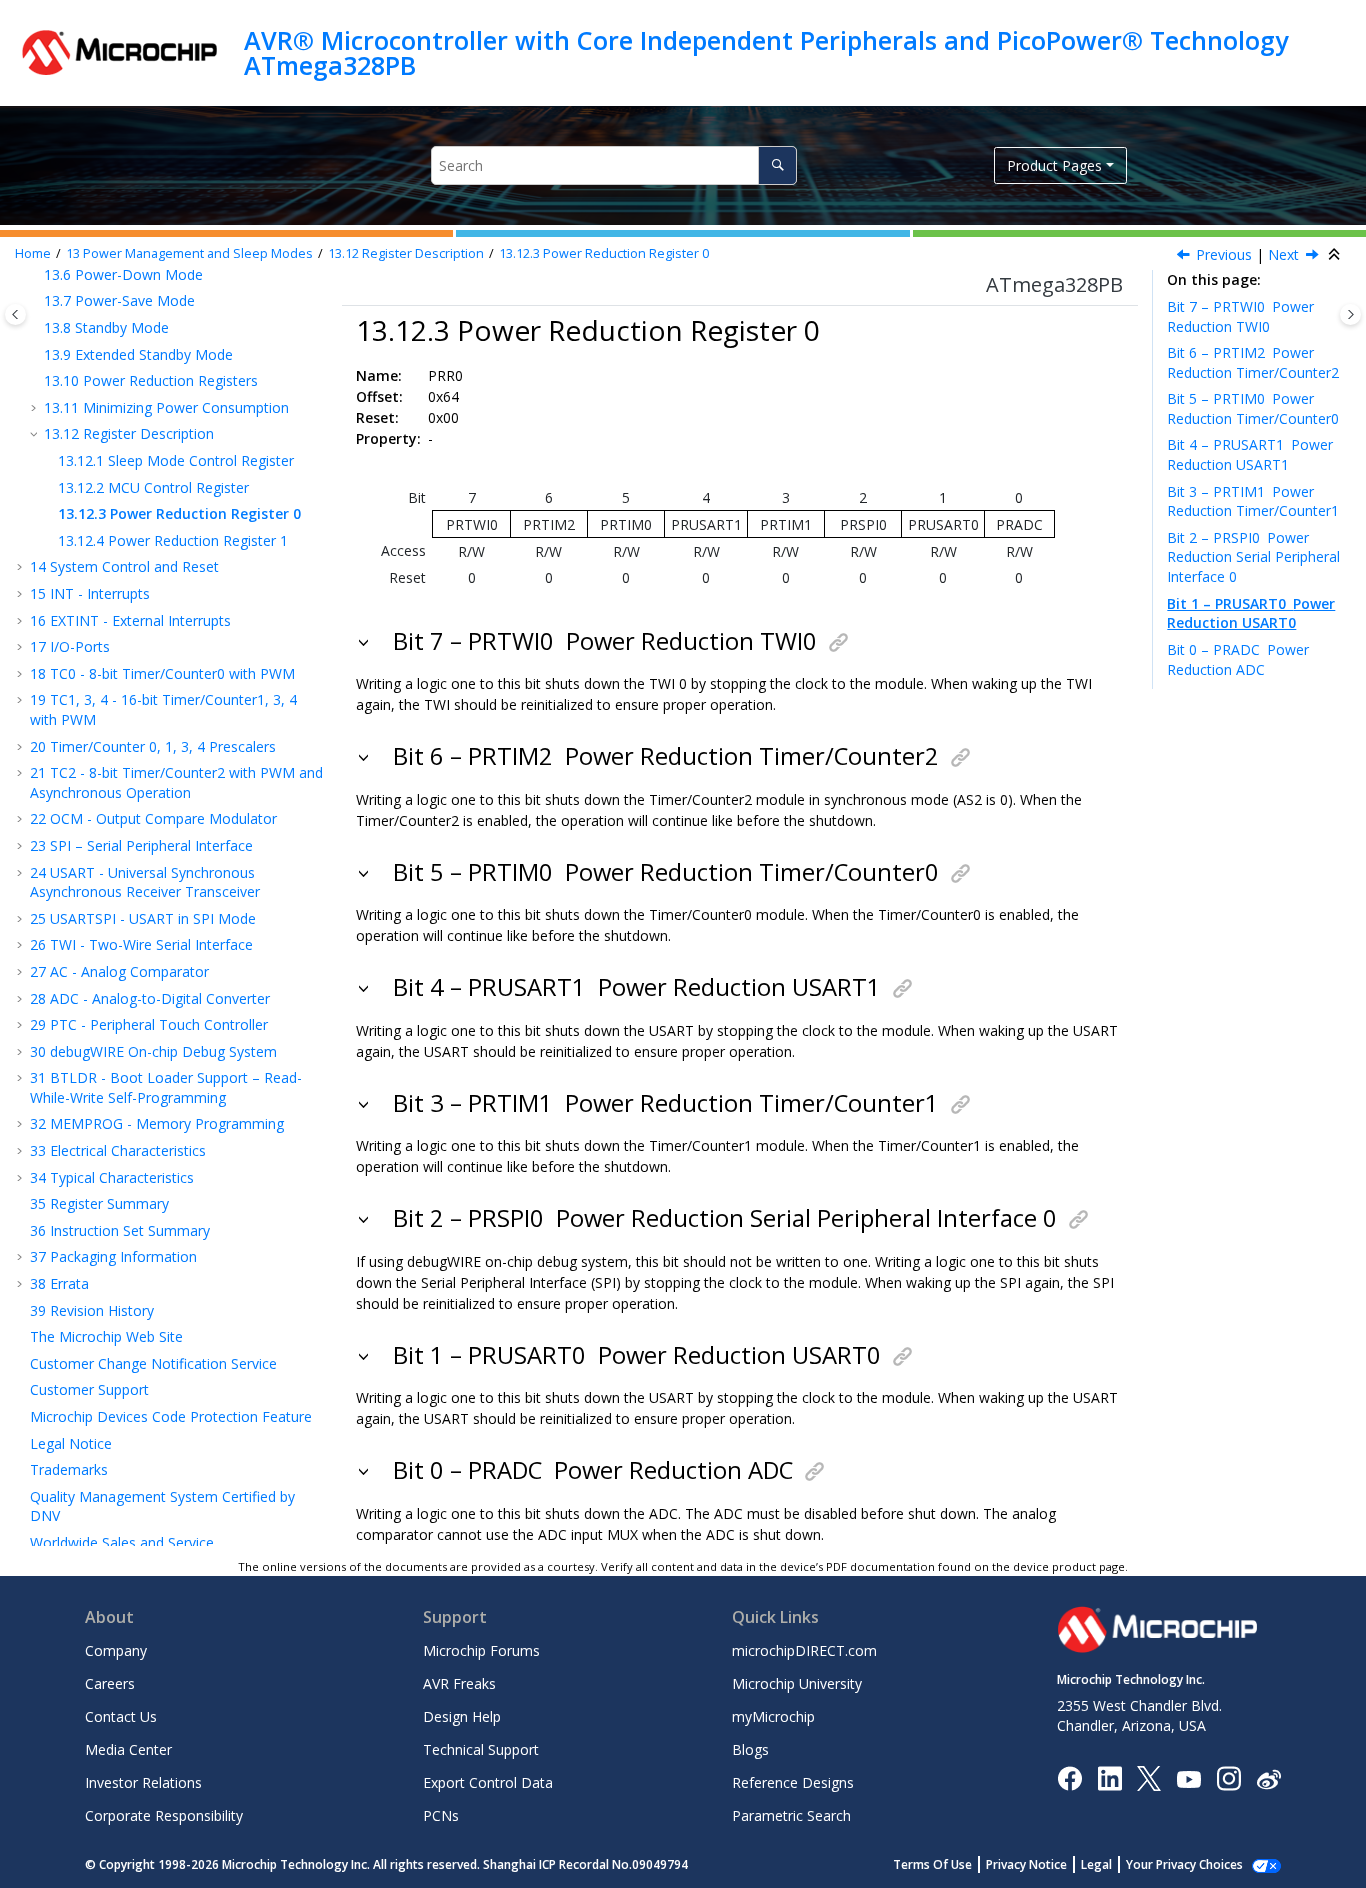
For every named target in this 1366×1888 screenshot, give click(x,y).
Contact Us (121, 1716)
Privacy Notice (1026, 1864)
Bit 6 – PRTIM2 (1253, 362)
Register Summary (99, 1203)
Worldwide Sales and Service (122, 1542)
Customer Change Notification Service (153, 1363)
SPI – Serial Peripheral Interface (141, 845)
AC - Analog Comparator (119, 971)
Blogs (750, 1749)
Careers (110, 1683)
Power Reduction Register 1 (173, 540)
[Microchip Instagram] (1228, 1777)
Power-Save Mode (119, 300)
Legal (1096, 1864)
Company (116, 1650)
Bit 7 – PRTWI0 (1240, 316)
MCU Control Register (153, 487)
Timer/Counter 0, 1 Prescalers (153, 746)
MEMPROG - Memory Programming (157, 1123)
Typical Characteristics (112, 1177)
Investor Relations (143, 1782)
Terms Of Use (932, 1864)
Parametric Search (791, 1815)
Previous (1224, 255)
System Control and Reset (124, 566)
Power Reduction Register (604, 254)
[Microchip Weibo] (1268, 1778)
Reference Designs (793, 1782)
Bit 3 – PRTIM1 (1253, 501)
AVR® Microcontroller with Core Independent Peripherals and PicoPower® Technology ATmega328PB (766, 52)
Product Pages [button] (1054, 165)
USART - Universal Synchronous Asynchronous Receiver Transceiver (145, 882)
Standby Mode (106, 327)
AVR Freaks (459, 1683)
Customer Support (89, 1389)
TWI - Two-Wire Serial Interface (141, 944)
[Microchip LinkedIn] (1109, 1777)
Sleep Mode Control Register (176, 460)
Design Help (462, 1716)
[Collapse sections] (1336, 255)
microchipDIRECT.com (804, 1650)
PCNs (441, 1815)
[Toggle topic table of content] (1350, 314)
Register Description (406, 254)
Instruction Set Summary (120, 1230)
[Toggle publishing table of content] (15, 314)
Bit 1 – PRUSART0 (1251, 613)
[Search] (777, 165)
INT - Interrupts (90, 593)
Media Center (128, 1749)
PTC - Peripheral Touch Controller (149, 1024)
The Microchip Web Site (106, 1336)
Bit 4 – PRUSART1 (1250, 455)
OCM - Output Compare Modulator (153, 818)
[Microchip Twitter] (1149, 1777)
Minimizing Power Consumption (166, 407)
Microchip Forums (481, 1650)
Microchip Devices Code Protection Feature (171, 1416)
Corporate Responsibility (164, 1815)
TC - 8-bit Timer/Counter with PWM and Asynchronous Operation (176, 782)
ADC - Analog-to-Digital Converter (150, 998)
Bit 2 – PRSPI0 (1253, 557)
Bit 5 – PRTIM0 (1253, 408)
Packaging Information (113, 1256)
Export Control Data (488, 1782)
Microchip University (797, 1683)
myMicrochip (773, 1716)
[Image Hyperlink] (1188, 1778)
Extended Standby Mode (138, 354)
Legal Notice (71, 1443)
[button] (36, 301)
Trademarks (69, 1469)
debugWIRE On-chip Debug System (153, 1051)
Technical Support (481, 1749)
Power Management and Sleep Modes (189, 254)
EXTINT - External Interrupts (130, 620)
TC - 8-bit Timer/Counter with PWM (162, 673)
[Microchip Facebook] (1069, 1777)
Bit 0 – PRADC (1238, 659)
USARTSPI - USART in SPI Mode (143, 918)
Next (1283, 255)
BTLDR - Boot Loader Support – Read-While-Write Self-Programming (166, 1087)
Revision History (92, 1310)
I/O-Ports (70, 646)
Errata (59, 1283)
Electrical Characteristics (118, 1150)
